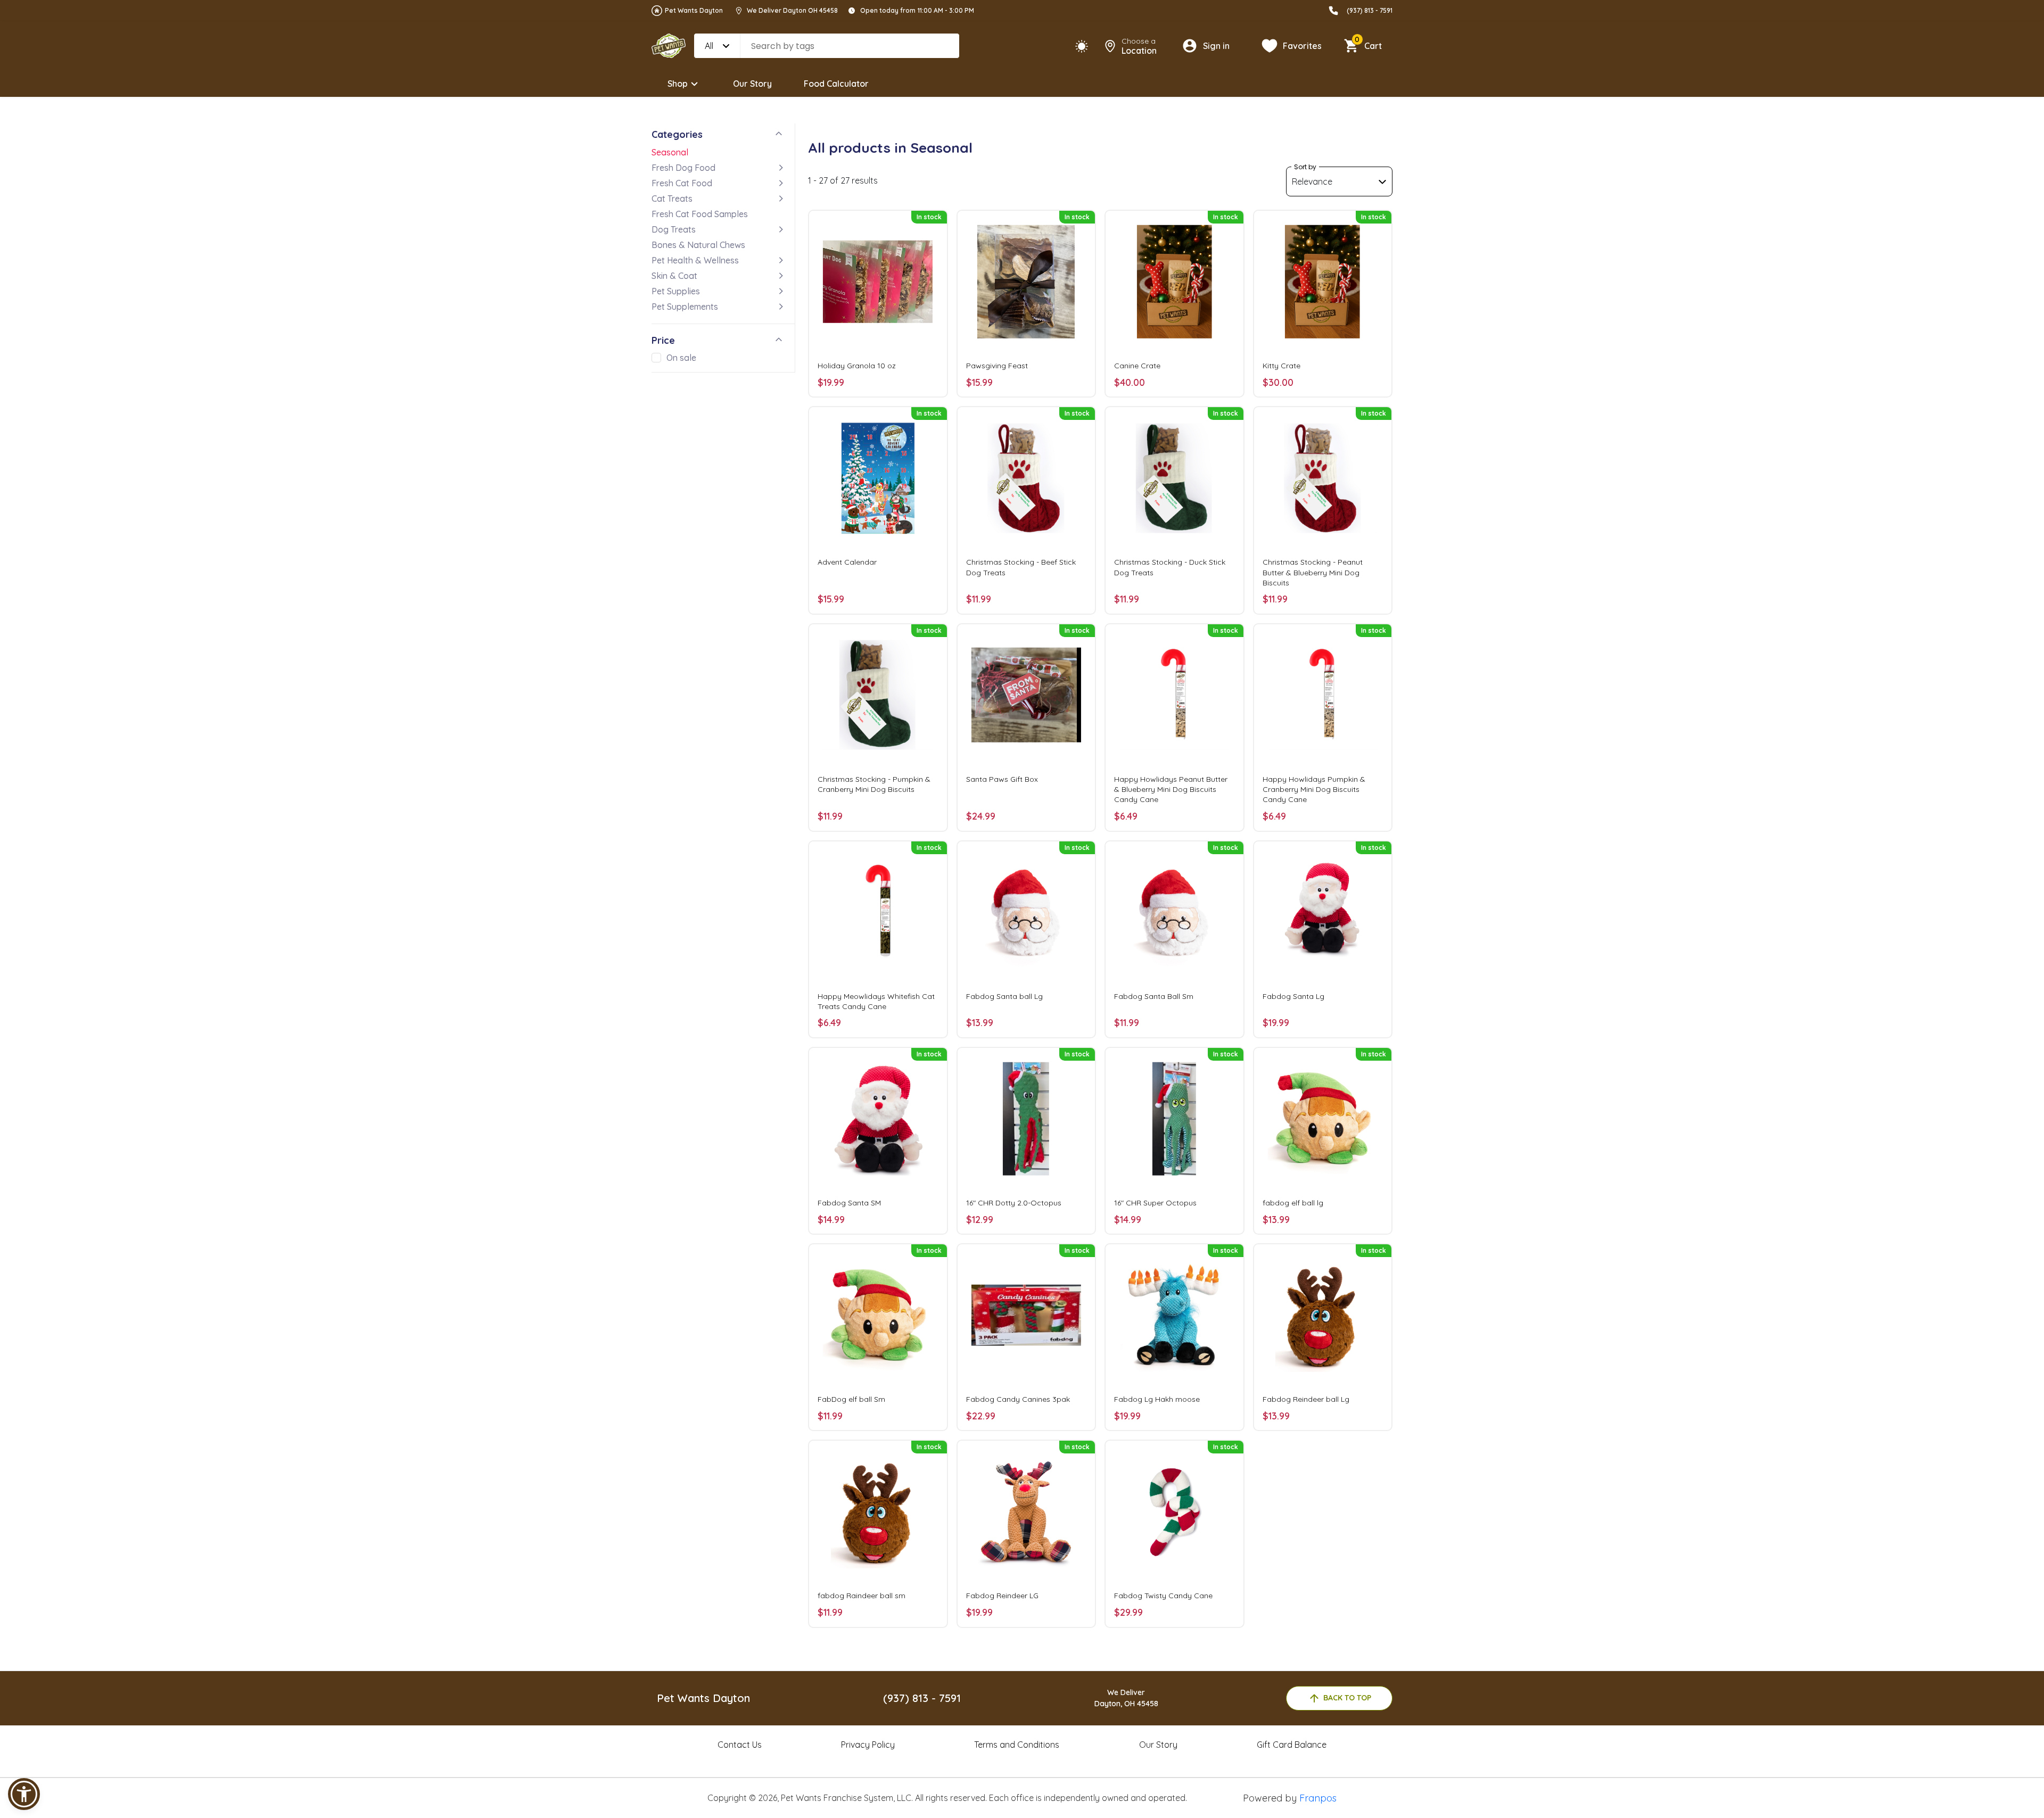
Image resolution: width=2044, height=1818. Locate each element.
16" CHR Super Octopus (1155, 1203)
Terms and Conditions (1017, 1745)
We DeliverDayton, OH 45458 (1126, 1698)
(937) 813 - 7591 (1370, 10)
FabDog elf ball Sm (851, 1399)
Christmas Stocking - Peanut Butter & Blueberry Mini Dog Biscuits (1313, 572)
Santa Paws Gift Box (1002, 779)
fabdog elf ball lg (1293, 1203)
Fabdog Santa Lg (1293, 996)
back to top (1347, 1698)
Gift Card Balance (1292, 1745)
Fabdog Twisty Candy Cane (1163, 1596)
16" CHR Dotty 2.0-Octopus (1014, 1203)
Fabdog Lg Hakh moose (1157, 1399)
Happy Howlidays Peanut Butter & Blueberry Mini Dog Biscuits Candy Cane (1171, 789)
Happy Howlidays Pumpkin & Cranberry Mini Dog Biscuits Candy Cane (1314, 789)
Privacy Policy (868, 1745)
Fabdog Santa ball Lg (1004, 996)
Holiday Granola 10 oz (857, 366)
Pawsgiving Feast (997, 366)
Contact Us (740, 1745)
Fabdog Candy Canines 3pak (1018, 1399)
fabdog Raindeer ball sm (862, 1596)
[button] (24, 1794)
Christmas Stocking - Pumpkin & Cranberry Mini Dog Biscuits (874, 784)
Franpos (1318, 1798)
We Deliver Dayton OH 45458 (792, 10)
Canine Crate (1137, 366)
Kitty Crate (1281, 366)
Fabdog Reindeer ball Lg (1306, 1399)
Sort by (1305, 167)
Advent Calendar (847, 562)
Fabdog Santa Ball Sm (1154, 996)
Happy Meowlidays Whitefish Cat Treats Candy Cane (876, 1001)
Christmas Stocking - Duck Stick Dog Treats (1170, 567)
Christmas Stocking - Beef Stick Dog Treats (1021, 567)
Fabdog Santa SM (849, 1203)
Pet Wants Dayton (694, 10)
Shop (678, 84)
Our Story (752, 84)
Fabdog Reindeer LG (1002, 1596)
